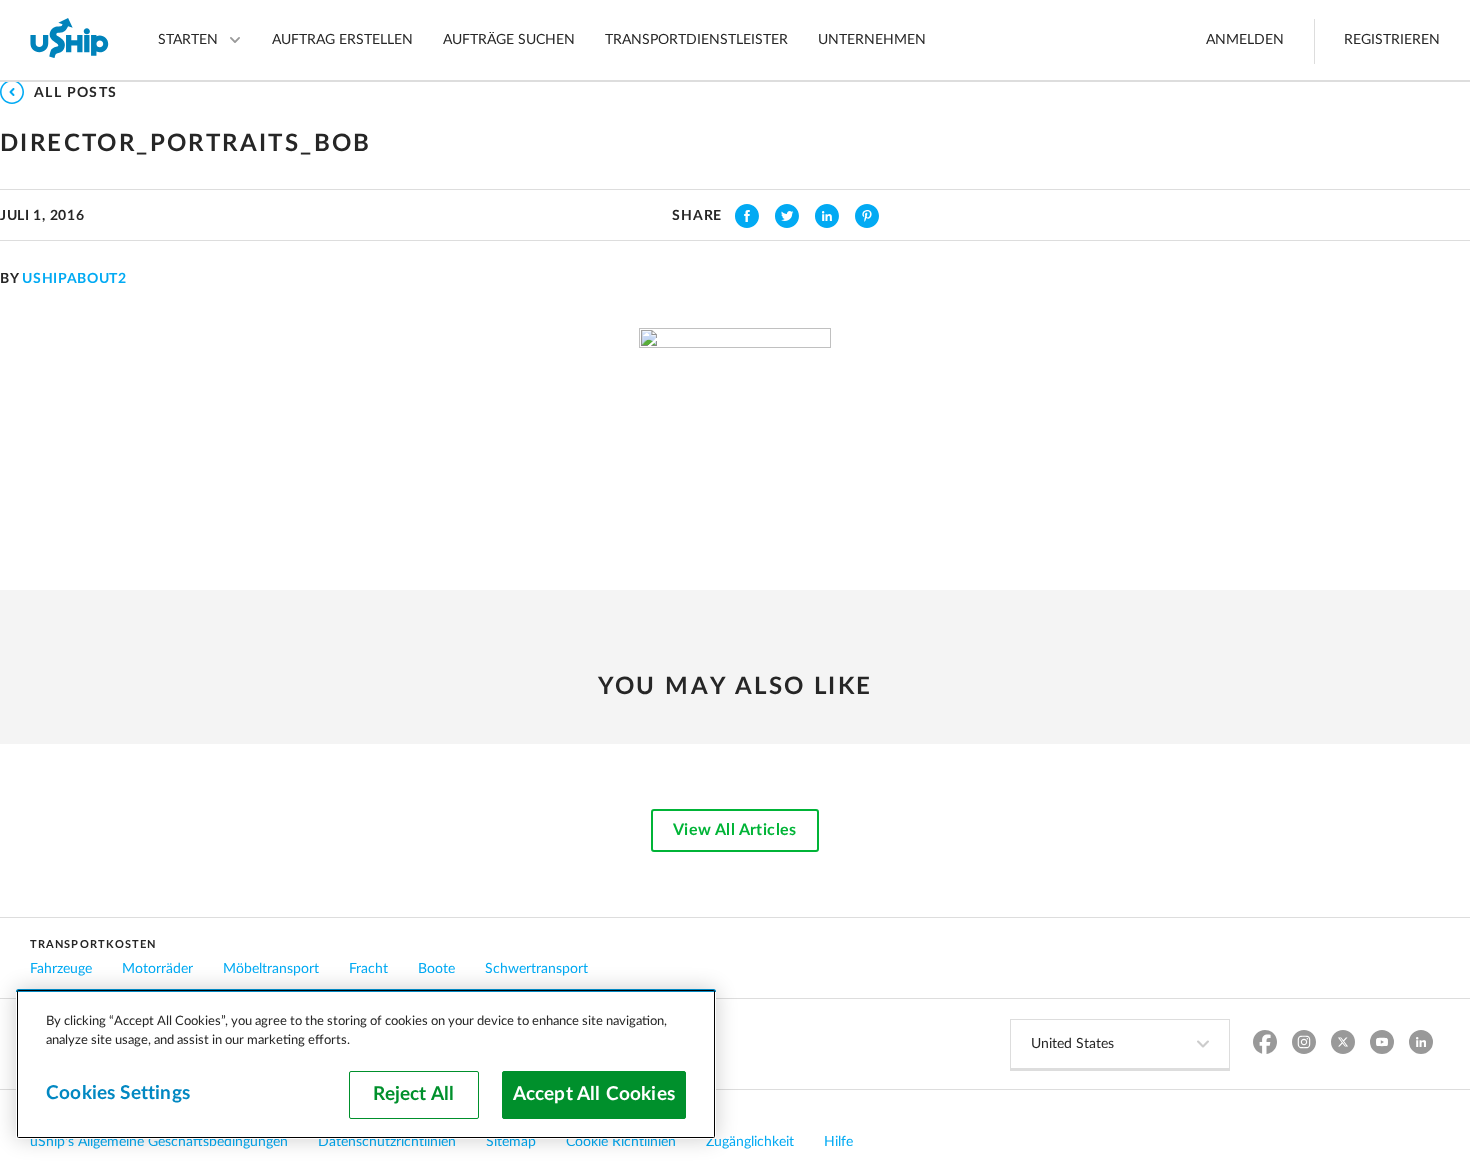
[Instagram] (1303, 1044)
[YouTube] (1381, 1044)
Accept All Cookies (594, 1094)
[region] (366, 1064)
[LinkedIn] (1420, 1044)
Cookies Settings (118, 1093)
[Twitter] (1342, 1044)
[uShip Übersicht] (70, 40)
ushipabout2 (74, 279)
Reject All (413, 1094)
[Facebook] (1264, 1044)
